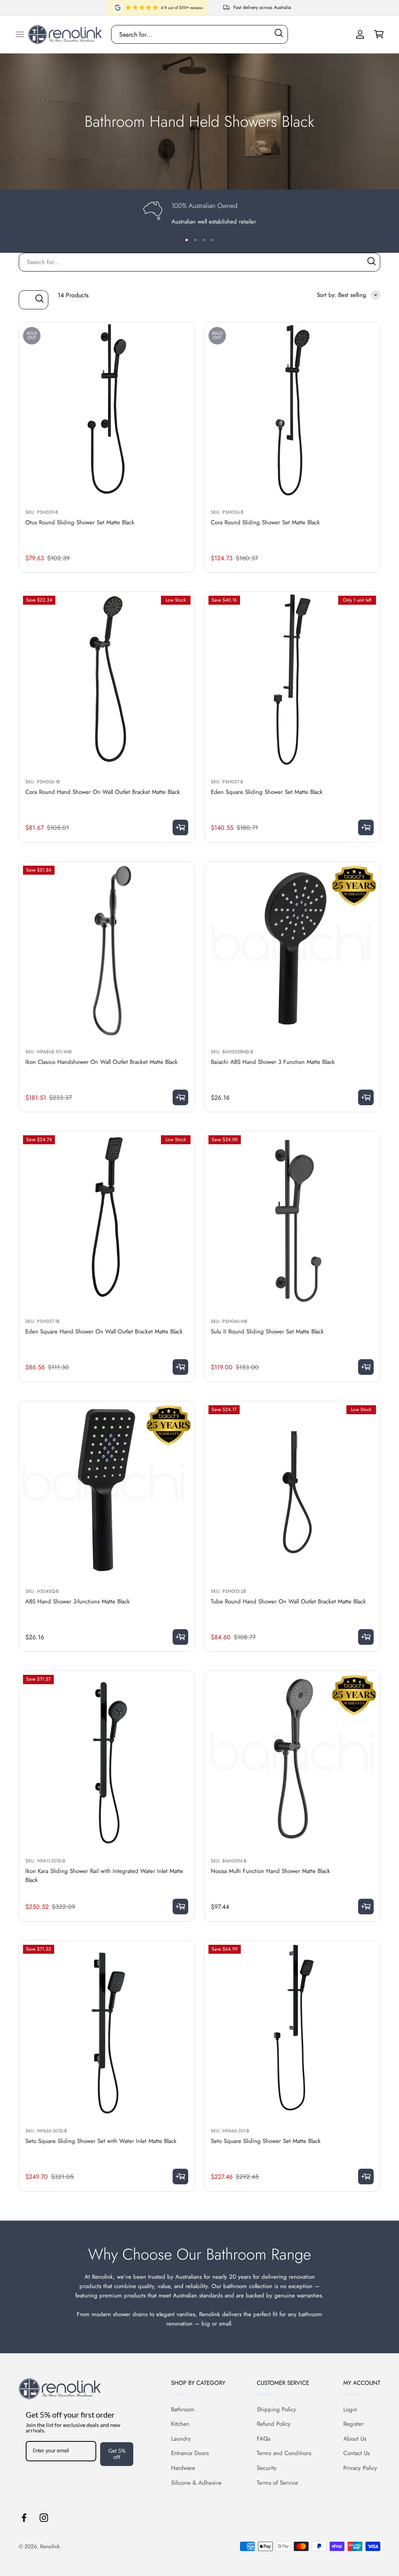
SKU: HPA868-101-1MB (49, 1052)
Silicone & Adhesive (196, 2483)
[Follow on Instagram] (44, 2518)
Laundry (181, 2439)
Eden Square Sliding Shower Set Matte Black (267, 792)
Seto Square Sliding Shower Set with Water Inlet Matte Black (101, 2141)
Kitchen (180, 2424)
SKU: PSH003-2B (229, 1591)
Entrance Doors (190, 2453)
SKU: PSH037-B (227, 782)
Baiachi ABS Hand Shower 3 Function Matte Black (273, 1062)
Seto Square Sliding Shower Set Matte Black (266, 2141)
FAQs (264, 2439)
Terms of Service (277, 2483)
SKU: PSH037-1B (42, 1321)
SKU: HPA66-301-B (230, 2131)
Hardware (183, 2468)
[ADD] (180, 827)
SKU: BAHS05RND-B (232, 1052)
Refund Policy (274, 2424)
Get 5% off (117, 2454)
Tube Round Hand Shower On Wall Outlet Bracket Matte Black (288, 1601)
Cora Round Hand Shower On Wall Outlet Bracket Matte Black (103, 792)
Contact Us (357, 2453)
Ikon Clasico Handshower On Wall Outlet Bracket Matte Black (102, 1062)
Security (267, 2468)
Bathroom (183, 2409)
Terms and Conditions (284, 2453)
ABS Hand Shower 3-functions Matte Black (78, 1601)
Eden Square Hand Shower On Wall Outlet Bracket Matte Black (104, 1331)
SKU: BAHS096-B (229, 1861)
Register (353, 2424)
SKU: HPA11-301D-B (45, 1861)
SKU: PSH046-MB (229, 1321)
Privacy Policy (360, 2468)
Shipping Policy (276, 2409)
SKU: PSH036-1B (43, 782)
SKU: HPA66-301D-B (46, 2131)
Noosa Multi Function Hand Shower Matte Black (270, 1871)
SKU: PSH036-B (227, 512)
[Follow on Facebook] (24, 2518)
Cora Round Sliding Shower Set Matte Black (265, 522)
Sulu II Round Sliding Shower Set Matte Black (267, 1331)
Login (350, 2409)
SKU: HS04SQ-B (42, 1591)
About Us (355, 2439)
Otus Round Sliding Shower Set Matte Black (80, 522)
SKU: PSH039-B (42, 512)
